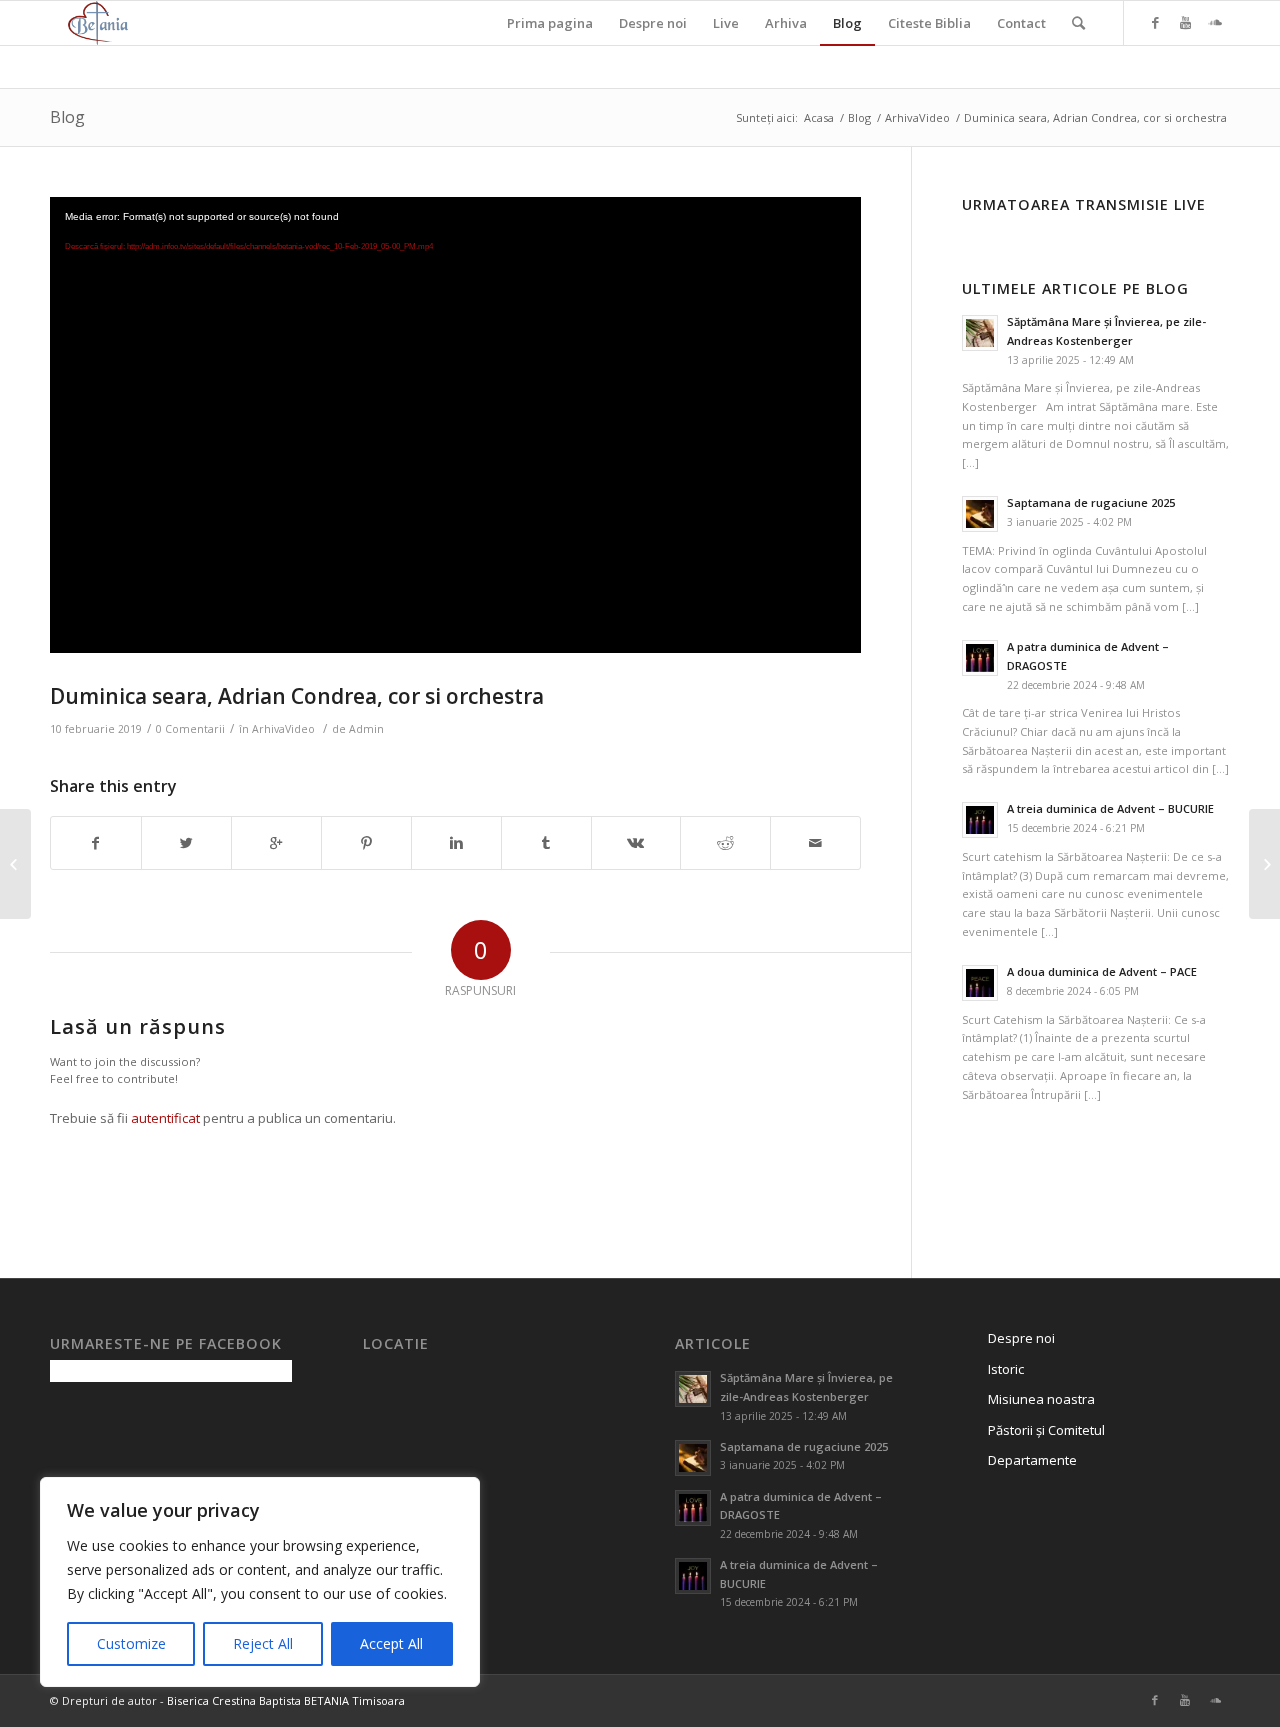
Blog (67, 117)
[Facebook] (1155, 22)
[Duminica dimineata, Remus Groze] (1264, 864)
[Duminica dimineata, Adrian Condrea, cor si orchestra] (15, 864)
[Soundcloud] (1215, 22)
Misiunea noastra (1041, 1399)
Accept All (391, 1643)
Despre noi (1021, 1338)
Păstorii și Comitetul (1046, 1430)
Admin (366, 729)
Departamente (1032, 1460)
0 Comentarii (190, 729)
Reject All (263, 1643)
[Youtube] (1185, 22)
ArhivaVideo (917, 117)
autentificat (165, 1118)
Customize (131, 1643)
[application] (455, 425)
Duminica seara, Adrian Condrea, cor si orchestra (297, 696)
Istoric (1006, 1369)
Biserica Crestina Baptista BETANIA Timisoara (286, 1700)
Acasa (819, 117)
